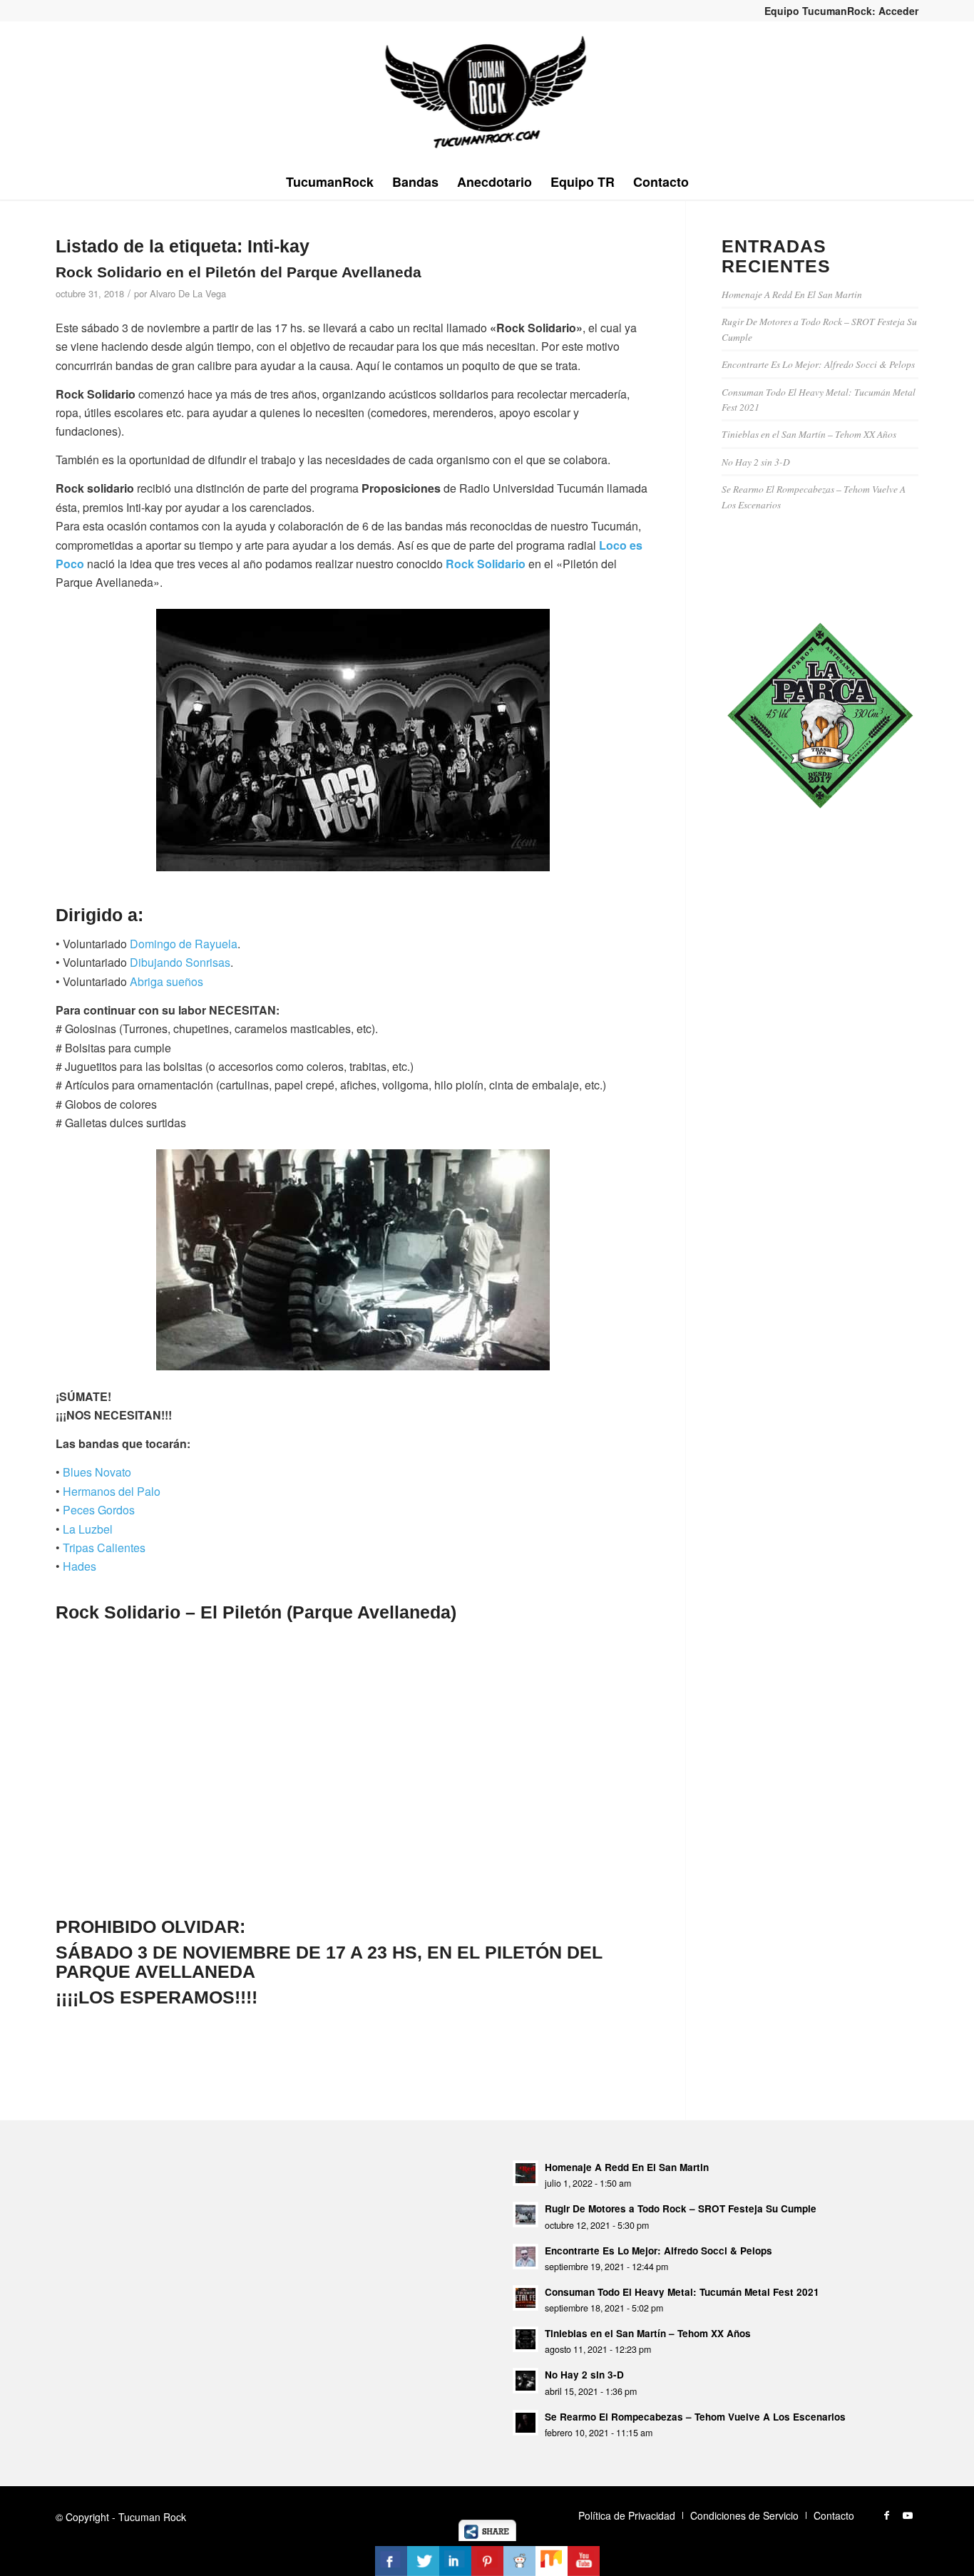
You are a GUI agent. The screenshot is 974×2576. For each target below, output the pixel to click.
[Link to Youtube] (908, 2515)
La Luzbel (88, 1529)
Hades (80, 1566)
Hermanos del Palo (112, 1491)
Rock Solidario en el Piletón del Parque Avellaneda (239, 272)
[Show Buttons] (487, 2536)
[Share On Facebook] (391, 2561)
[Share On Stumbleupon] (552, 2561)
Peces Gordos (99, 1510)
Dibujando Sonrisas (180, 962)
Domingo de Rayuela (184, 944)
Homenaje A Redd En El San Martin (792, 294)
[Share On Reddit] (519, 2561)
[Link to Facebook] (886, 2515)
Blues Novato (97, 1472)
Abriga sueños (166, 981)
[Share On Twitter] (423, 2561)
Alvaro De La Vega (188, 293)
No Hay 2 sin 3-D (756, 462)
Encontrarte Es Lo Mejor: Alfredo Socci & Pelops (818, 364)
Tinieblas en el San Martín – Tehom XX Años (809, 434)
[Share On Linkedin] (455, 2561)
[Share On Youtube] (584, 2561)
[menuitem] (838, 11)
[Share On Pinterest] (487, 2561)
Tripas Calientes (104, 1548)
